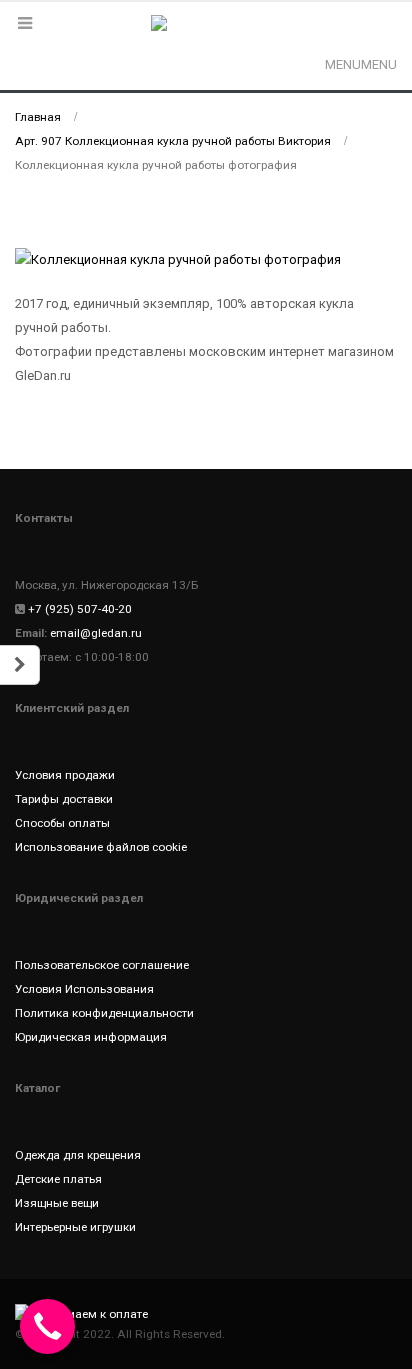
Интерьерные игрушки (75, 1227)
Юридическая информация (91, 1037)
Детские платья (58, 1179)
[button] (361, 64)
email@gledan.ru (96, 633)
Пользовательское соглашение (102, 965)
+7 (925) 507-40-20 (80, 609)
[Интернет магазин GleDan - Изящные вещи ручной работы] (206, 35)
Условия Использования (84, 989)
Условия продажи (65, 775)
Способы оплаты (62, 823)
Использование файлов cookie (101, 847)
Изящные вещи (57, 1203)
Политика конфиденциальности (104, 1013)
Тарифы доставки (64, 799)
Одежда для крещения (78, 1155)
